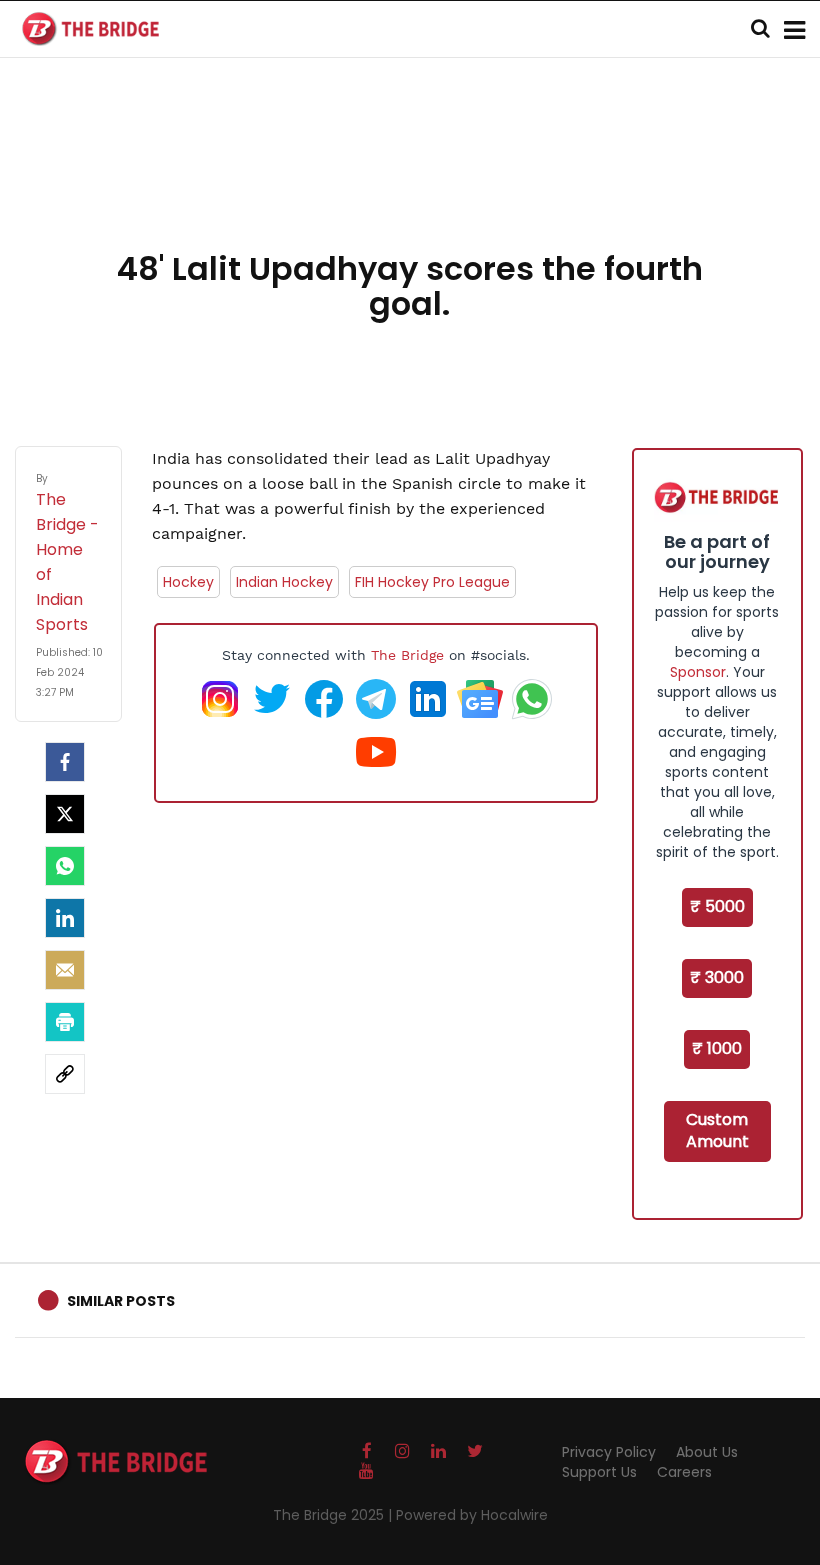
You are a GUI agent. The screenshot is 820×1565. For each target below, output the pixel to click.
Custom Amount (717, 1131)
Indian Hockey (284, 582)
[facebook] (65, 762)
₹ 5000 (717, 906)
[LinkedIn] (65, 918)
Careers (684, 1472)
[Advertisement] (410, 180)
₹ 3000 (717, 977)
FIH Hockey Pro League (432, 582)
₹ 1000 (717, 1048)
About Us (707, 1452)
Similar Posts (121, 1301)
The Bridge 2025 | (334, 1515)
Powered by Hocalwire (472, 1515)
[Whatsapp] (65, 866)
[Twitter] (65, 814)
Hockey (188, 582)
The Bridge (407, 655)
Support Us (599, 1472)
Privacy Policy (609, 1452)
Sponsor (698, 672)
